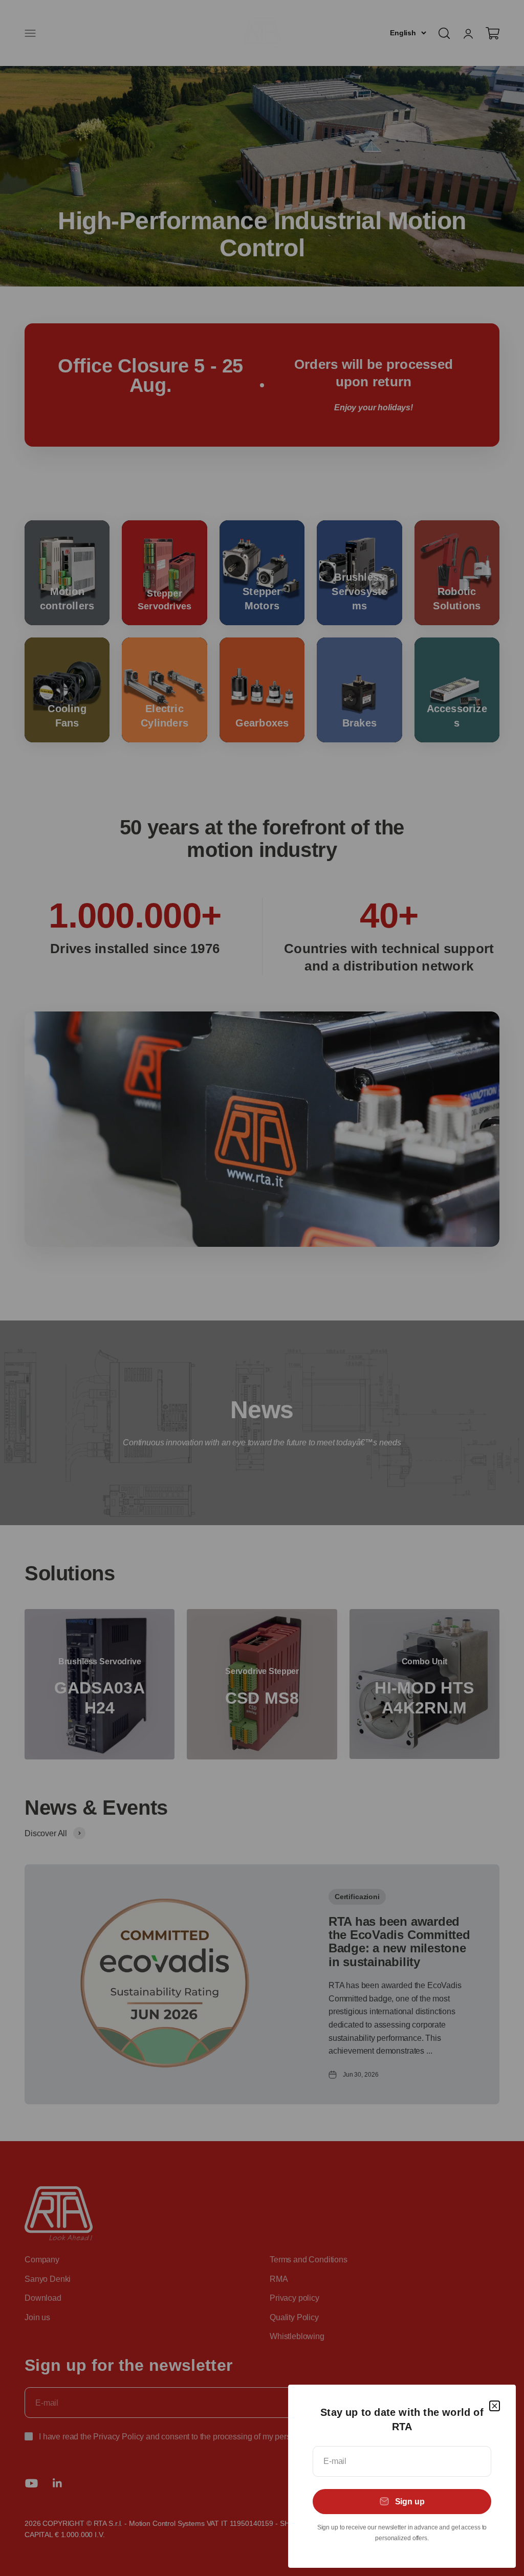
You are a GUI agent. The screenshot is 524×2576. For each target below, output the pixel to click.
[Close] (495, 2406)
